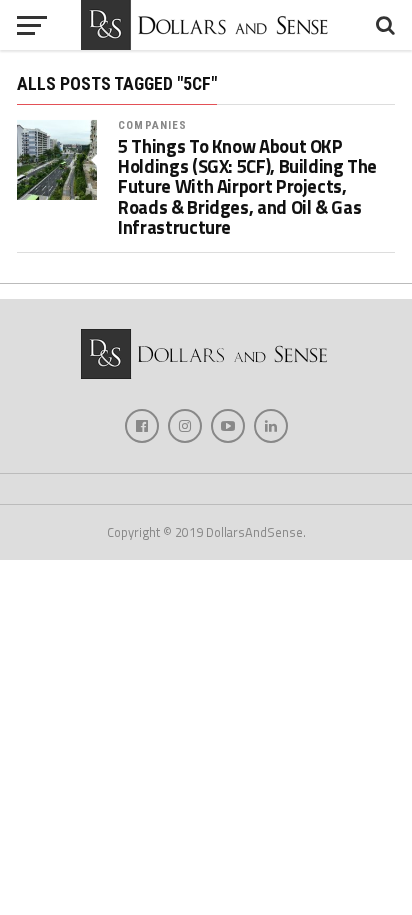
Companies (152, 125)
